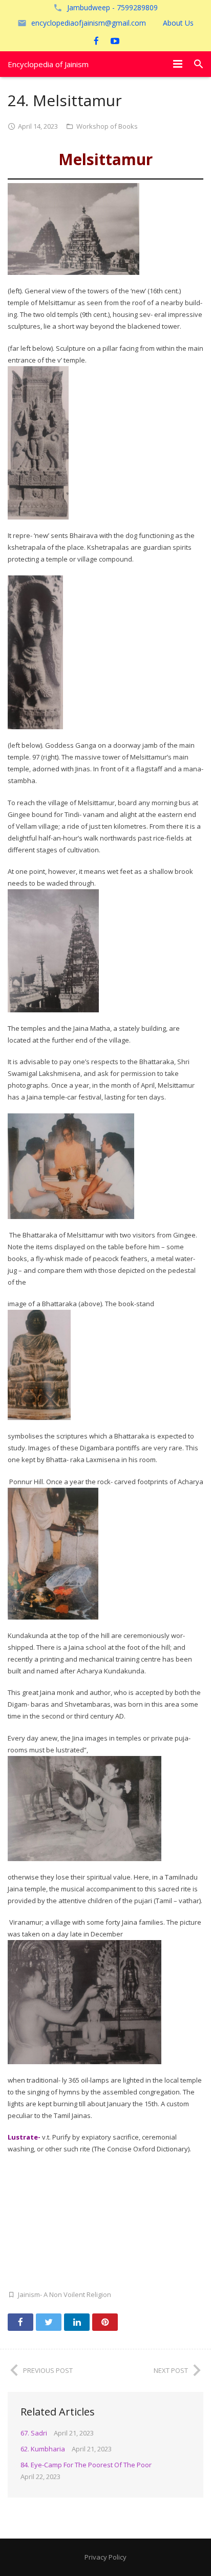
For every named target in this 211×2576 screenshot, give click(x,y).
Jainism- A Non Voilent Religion (65, 2294)
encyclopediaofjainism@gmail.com (89, 23)
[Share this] (20, 2322)
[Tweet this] (49, 2322)
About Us (178, 23)
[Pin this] (105, 2322)
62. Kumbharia (43, 2449)
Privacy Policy (105, 2557)
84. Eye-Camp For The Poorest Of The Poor (86, 2465)
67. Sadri (34, 2433)
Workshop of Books (107, 126)
